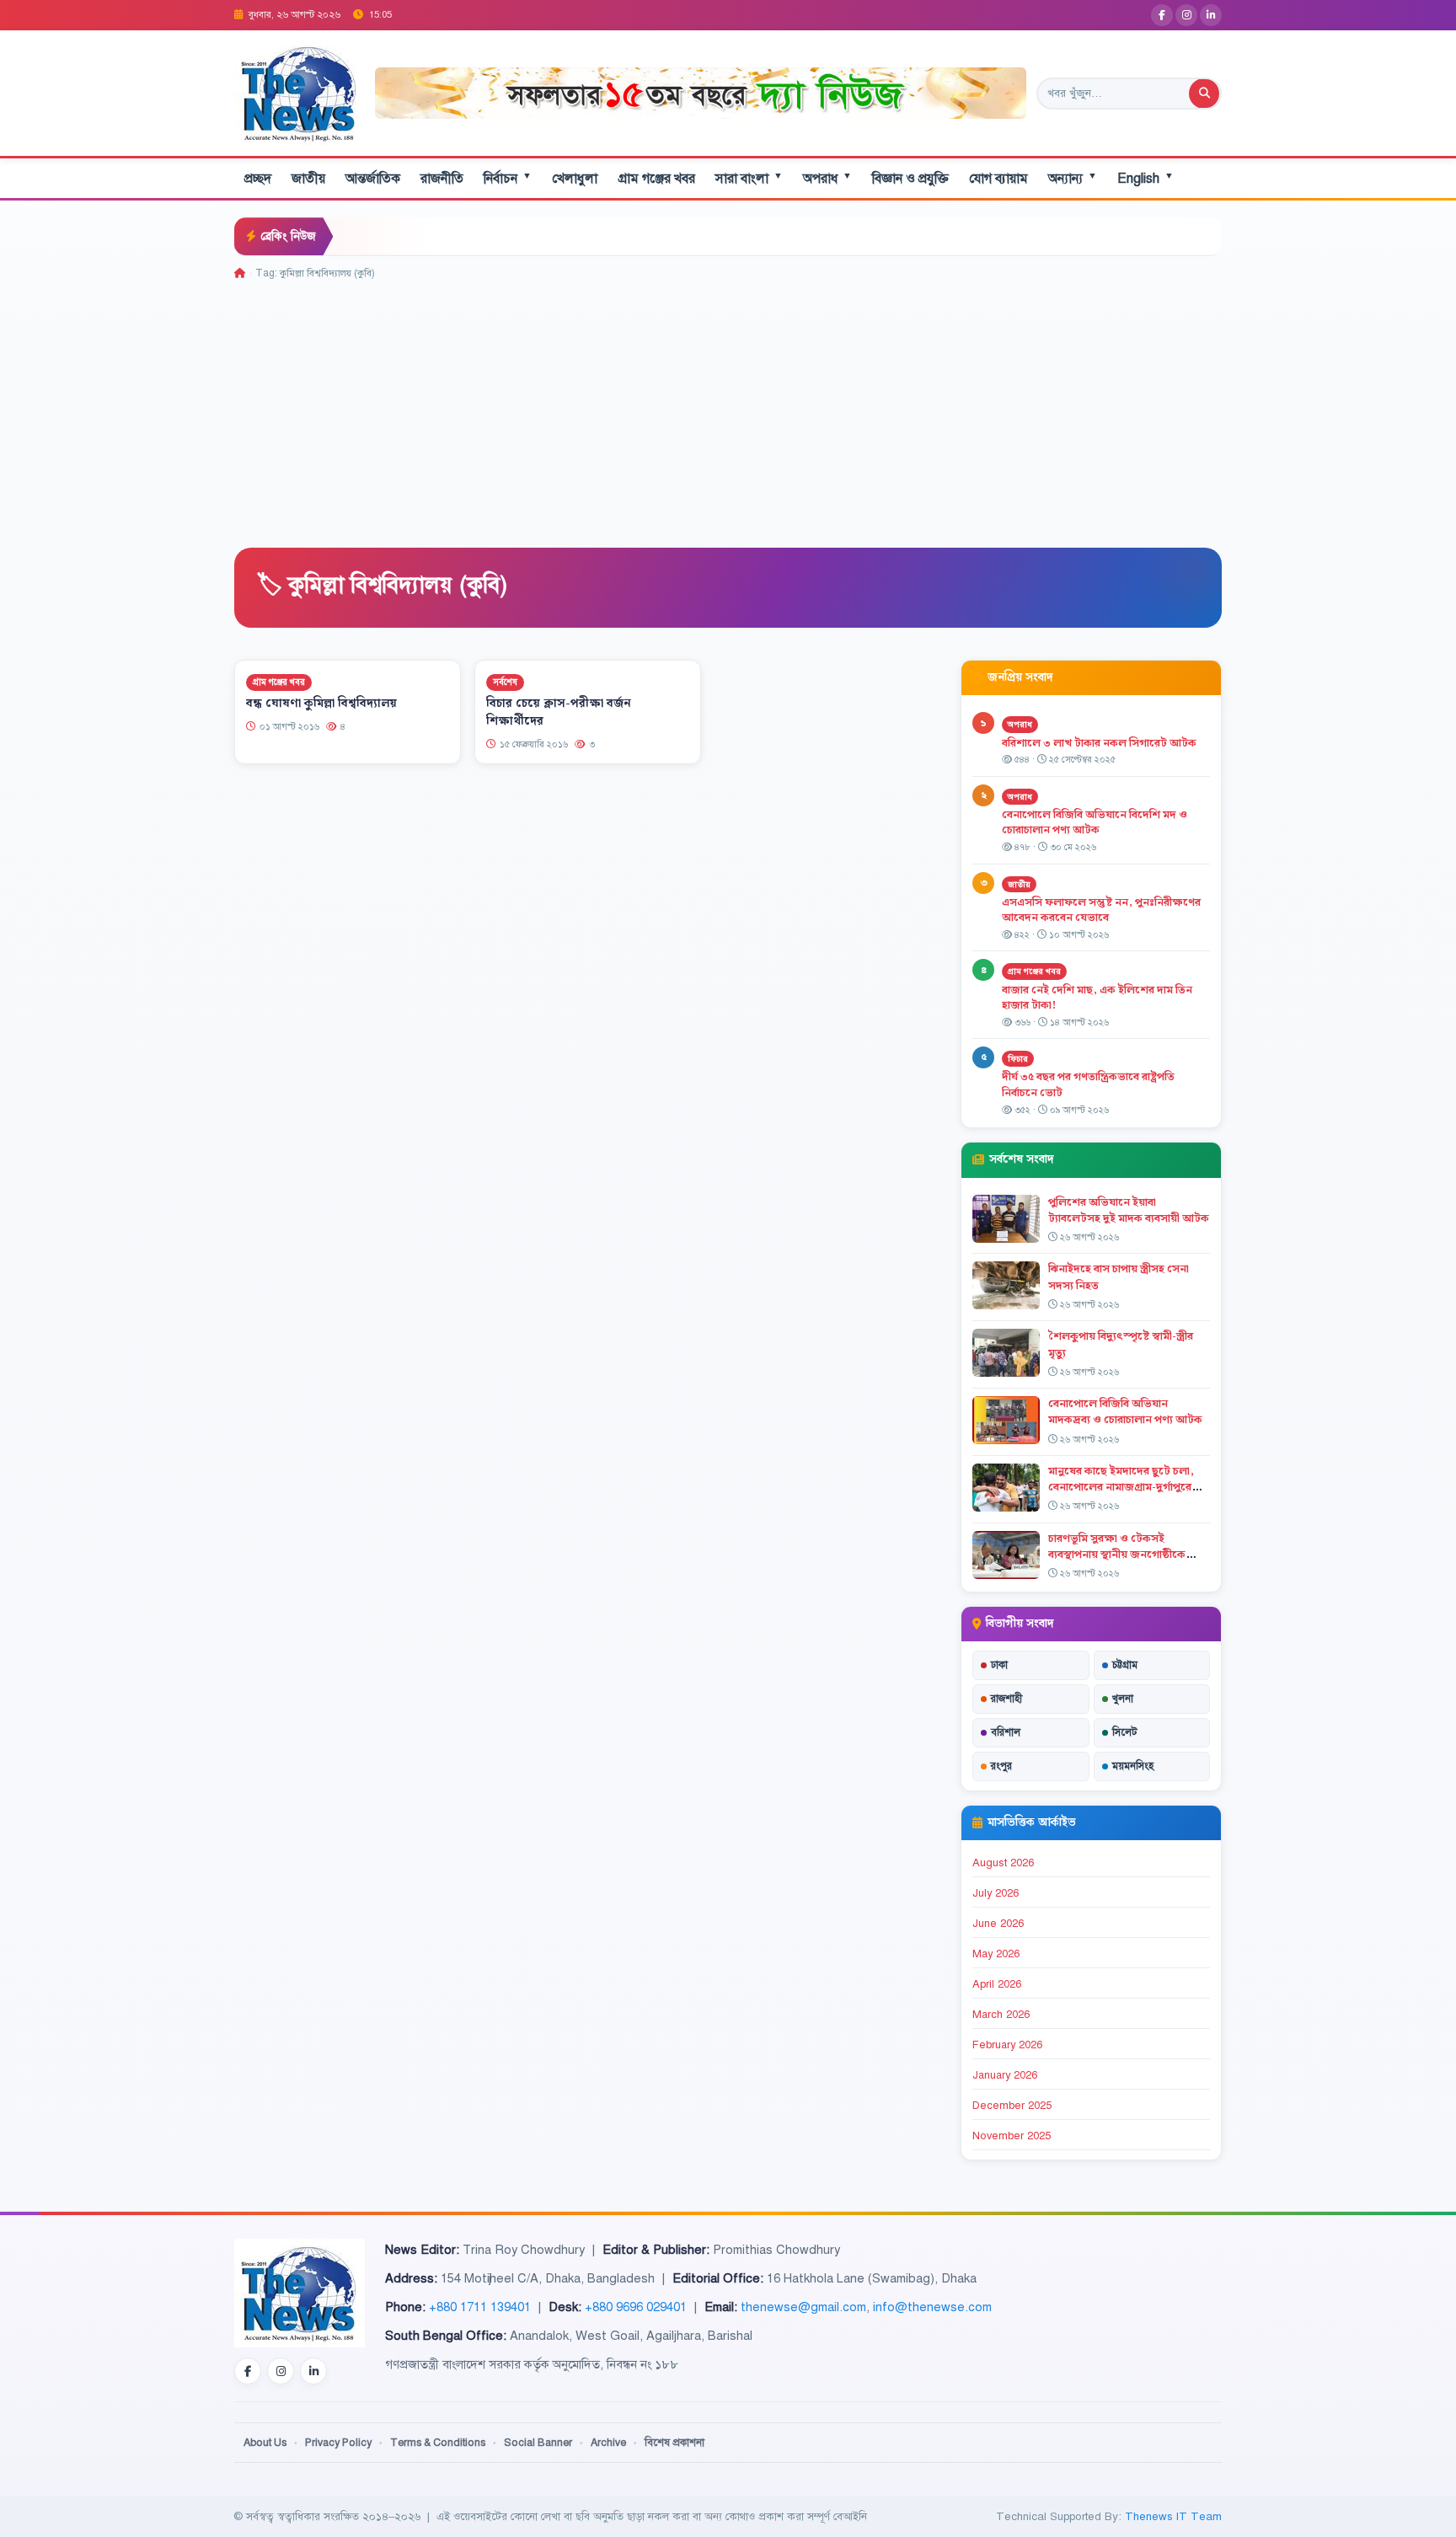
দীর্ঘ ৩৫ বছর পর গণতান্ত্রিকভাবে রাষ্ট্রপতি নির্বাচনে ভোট (1088, 1085)
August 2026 (1003, 1863)
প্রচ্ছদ (258, 179)
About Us (265, 2443)
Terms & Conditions (438, 2443)
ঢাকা (999, 1665)
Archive (608, 2443)
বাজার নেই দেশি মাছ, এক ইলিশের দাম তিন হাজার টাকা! (1097, 998)
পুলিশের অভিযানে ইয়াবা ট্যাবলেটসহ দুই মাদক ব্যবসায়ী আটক (1129, 1210)
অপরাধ (827, 178)
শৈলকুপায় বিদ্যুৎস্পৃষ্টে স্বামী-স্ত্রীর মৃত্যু (1121, 1344)
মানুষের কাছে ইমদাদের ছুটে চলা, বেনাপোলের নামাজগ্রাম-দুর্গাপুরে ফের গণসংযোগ (1121, 1487)
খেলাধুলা (575, 179)
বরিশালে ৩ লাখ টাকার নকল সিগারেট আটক (1099, 743)
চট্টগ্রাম (1125, 1665)
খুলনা (1123, 1699)
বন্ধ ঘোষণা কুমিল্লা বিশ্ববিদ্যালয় (321, 704)
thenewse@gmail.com (803, 2307)
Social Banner (538, 2443)
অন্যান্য (1073, 178)
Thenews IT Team (1173, 2516)
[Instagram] (1186, 15)
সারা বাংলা (749, 178)
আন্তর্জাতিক (373, 179)
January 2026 (1005, 2075)
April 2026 (997, 1984)
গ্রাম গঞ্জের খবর (656, 179)
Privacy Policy (338, 2443)
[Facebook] (1162, 15)
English (1146, 178)
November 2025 (1012, 2136)
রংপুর (1001, 1766)
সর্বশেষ (505, 682)
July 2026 (996, 1893)
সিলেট (1125, 1732)
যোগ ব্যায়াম (998, 179)
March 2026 (1001, 2015)
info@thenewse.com (932, 2307)
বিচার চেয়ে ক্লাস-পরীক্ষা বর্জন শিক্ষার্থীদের (559, 712)
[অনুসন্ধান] (1204, 94)
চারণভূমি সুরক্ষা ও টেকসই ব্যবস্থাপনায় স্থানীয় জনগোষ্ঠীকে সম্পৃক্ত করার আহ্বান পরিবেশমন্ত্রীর (1123, 1555)
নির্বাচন (508, 178)
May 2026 (996, 1954)
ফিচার (1018, 1059)
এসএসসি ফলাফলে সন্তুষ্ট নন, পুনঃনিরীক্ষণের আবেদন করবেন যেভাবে (1101, 910)
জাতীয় (308, 179)
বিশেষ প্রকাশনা (674, 2443)
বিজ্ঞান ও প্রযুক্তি (910, 179)
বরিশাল (1006, 1732)
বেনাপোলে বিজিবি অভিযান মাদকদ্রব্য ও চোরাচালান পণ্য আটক (1127, 1412)
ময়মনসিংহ (1133, 1766)
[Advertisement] (728, 408)
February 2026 (1007, 2045)
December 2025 (1012, 2106)
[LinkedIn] (1211, 15)
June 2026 (998, 1924)
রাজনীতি (442, 179)
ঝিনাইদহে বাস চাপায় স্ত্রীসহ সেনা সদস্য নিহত (1119, 1277)
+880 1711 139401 (480, 2307)
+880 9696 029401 (636, 2307)
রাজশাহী (1006, 1699)
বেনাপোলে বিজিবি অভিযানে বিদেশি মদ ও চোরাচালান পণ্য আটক (1095, 823)
